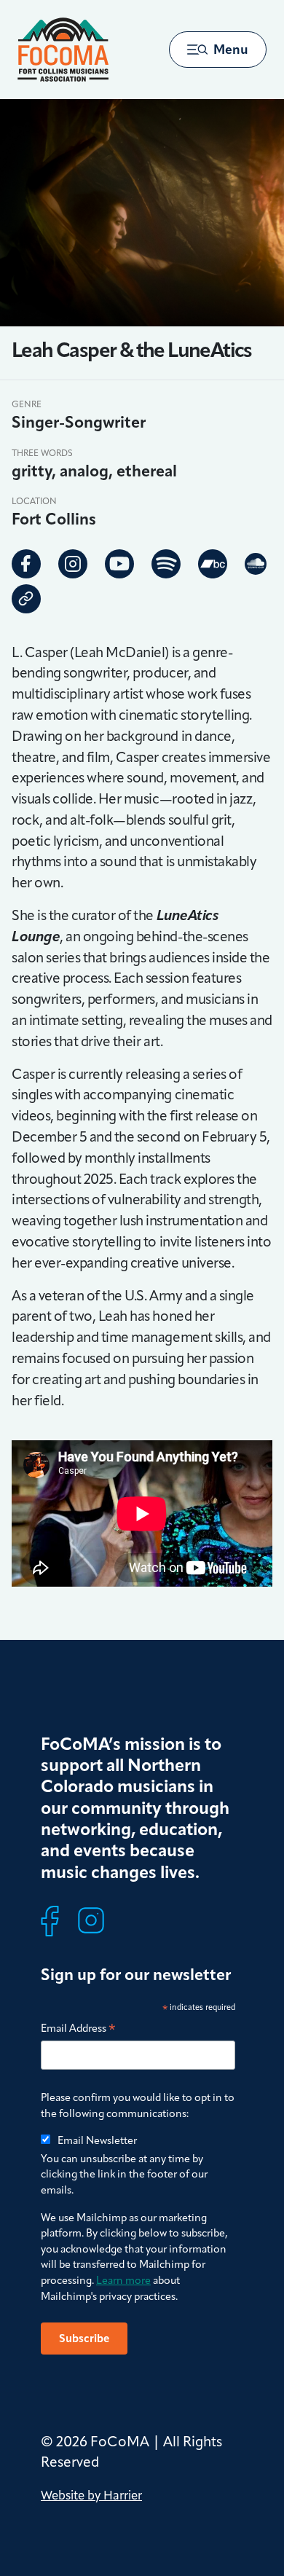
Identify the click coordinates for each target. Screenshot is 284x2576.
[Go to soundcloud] (256, 563)
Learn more (123, 2280)
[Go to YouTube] (119, 564)
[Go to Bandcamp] (213, 564)
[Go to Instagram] (73, 564)
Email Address (78, 2029)
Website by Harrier (91, 2495)
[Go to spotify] (166, 564)
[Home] (63, 50)
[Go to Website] (26, 599)
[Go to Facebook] (26, 564)
